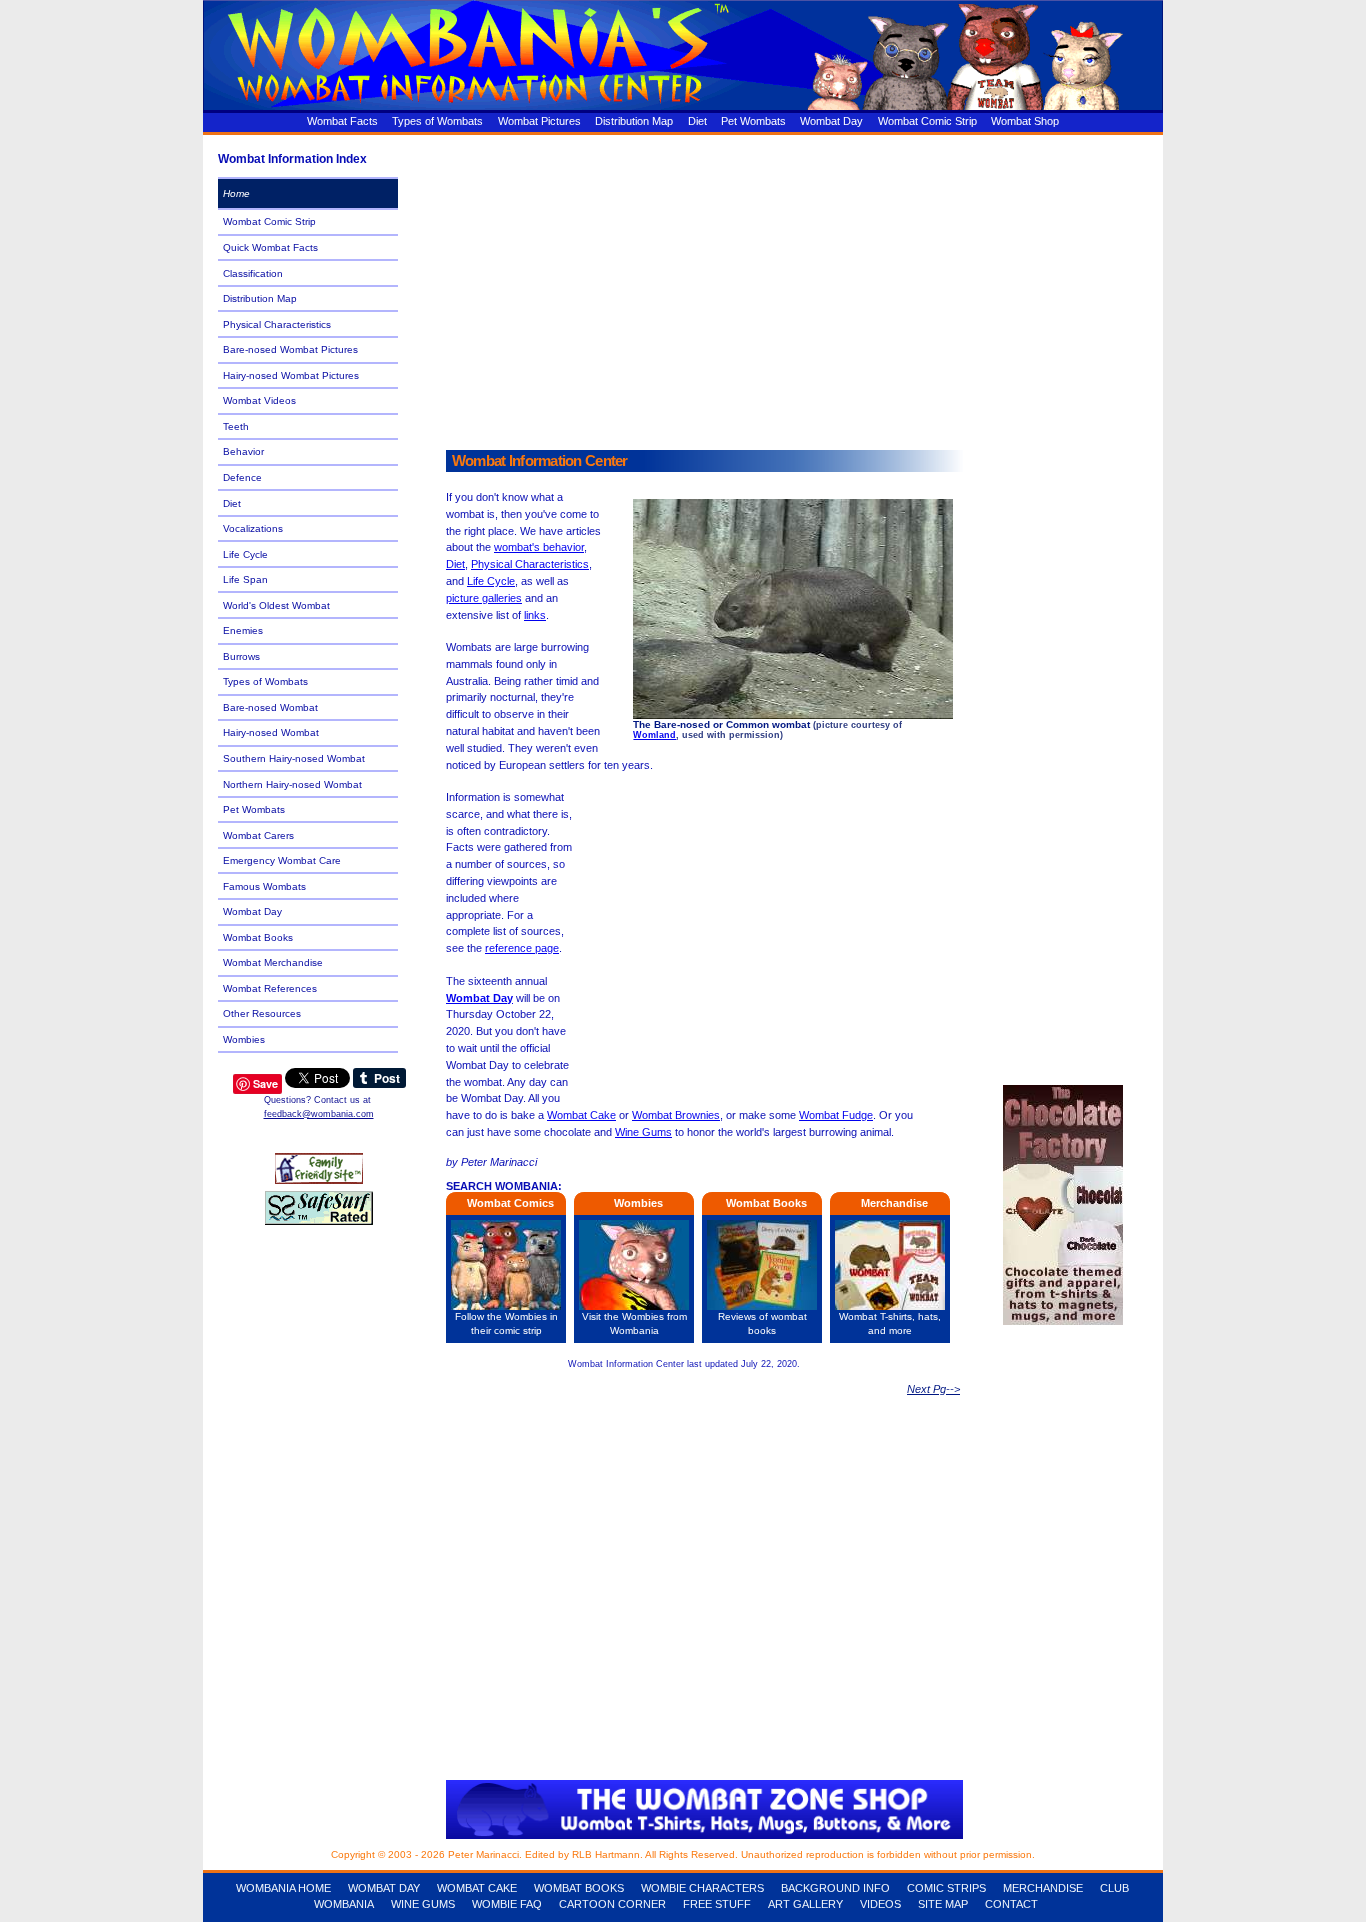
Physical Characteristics (530, 564)
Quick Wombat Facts (270, 247)
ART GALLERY (805, 1904)
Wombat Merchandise (273, 962)
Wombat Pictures (539, 121)
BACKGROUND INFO (835, 1888)
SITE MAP (943, 1904)
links (535, 615)
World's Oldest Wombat (276, 605)
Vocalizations (253, 528)
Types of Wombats (437, 121)
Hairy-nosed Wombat (271, 732)
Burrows (241, 656)
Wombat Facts (342, 121)
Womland (654, 735)
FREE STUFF (717, 1904)
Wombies (244, 1039)
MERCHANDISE (1043, 1888)
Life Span (245, 579)
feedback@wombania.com (319, 1114)
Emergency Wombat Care (282, 860)
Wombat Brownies (676, 1115)
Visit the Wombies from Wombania (634, 1323)
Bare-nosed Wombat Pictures (290, 349)
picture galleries (484, 598)
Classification (253, 273)
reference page (522, 948)
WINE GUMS (423, 1904)
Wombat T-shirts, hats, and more (890, 1323)
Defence (242, 477)
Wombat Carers (258, 835)
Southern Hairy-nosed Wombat (294, 758)
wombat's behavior (539, 547)
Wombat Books (258, 937)
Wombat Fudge (836, 1115)
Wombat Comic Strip (927, 121)
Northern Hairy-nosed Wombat (292, 784)
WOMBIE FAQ (507, 1904)
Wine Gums (643, 1132)
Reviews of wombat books (762, 1323)
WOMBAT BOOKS (579, 1888)
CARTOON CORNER (612, 1904)
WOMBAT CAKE (477, 1888)
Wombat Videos (259, 400)
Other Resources (262, 1013)
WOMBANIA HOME (283, 1888)
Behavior (243, 451)
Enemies (243, 630)
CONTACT (1011, 1904)
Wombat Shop (1025, 121)
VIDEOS (880, 1904)
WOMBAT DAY (384, 1888)
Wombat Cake (581, 1115)
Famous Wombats (264, 886)
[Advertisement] (788, 287)
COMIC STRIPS (946, 1888)
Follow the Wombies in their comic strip (506, 1323)
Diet (697, 121)
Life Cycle (491, 581)
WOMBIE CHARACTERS (702, 1888)
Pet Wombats (753, 121)
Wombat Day (831, 121)
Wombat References (270, 988)
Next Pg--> (933, 1389)
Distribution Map (634, 121)
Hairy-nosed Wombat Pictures (291, 375)
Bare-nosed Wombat (270, 707)
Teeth (236, 426)
